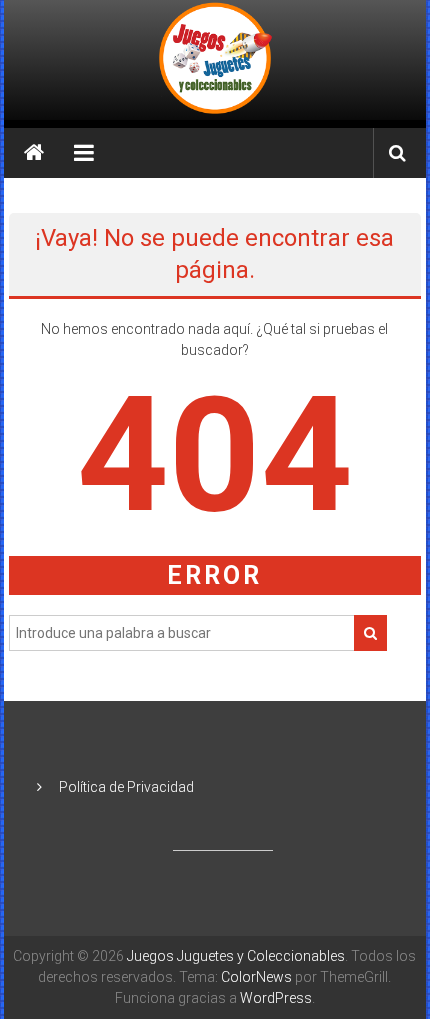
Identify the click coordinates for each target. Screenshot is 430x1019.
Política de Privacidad (126, 787)
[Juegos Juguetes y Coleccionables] (214, 60)
